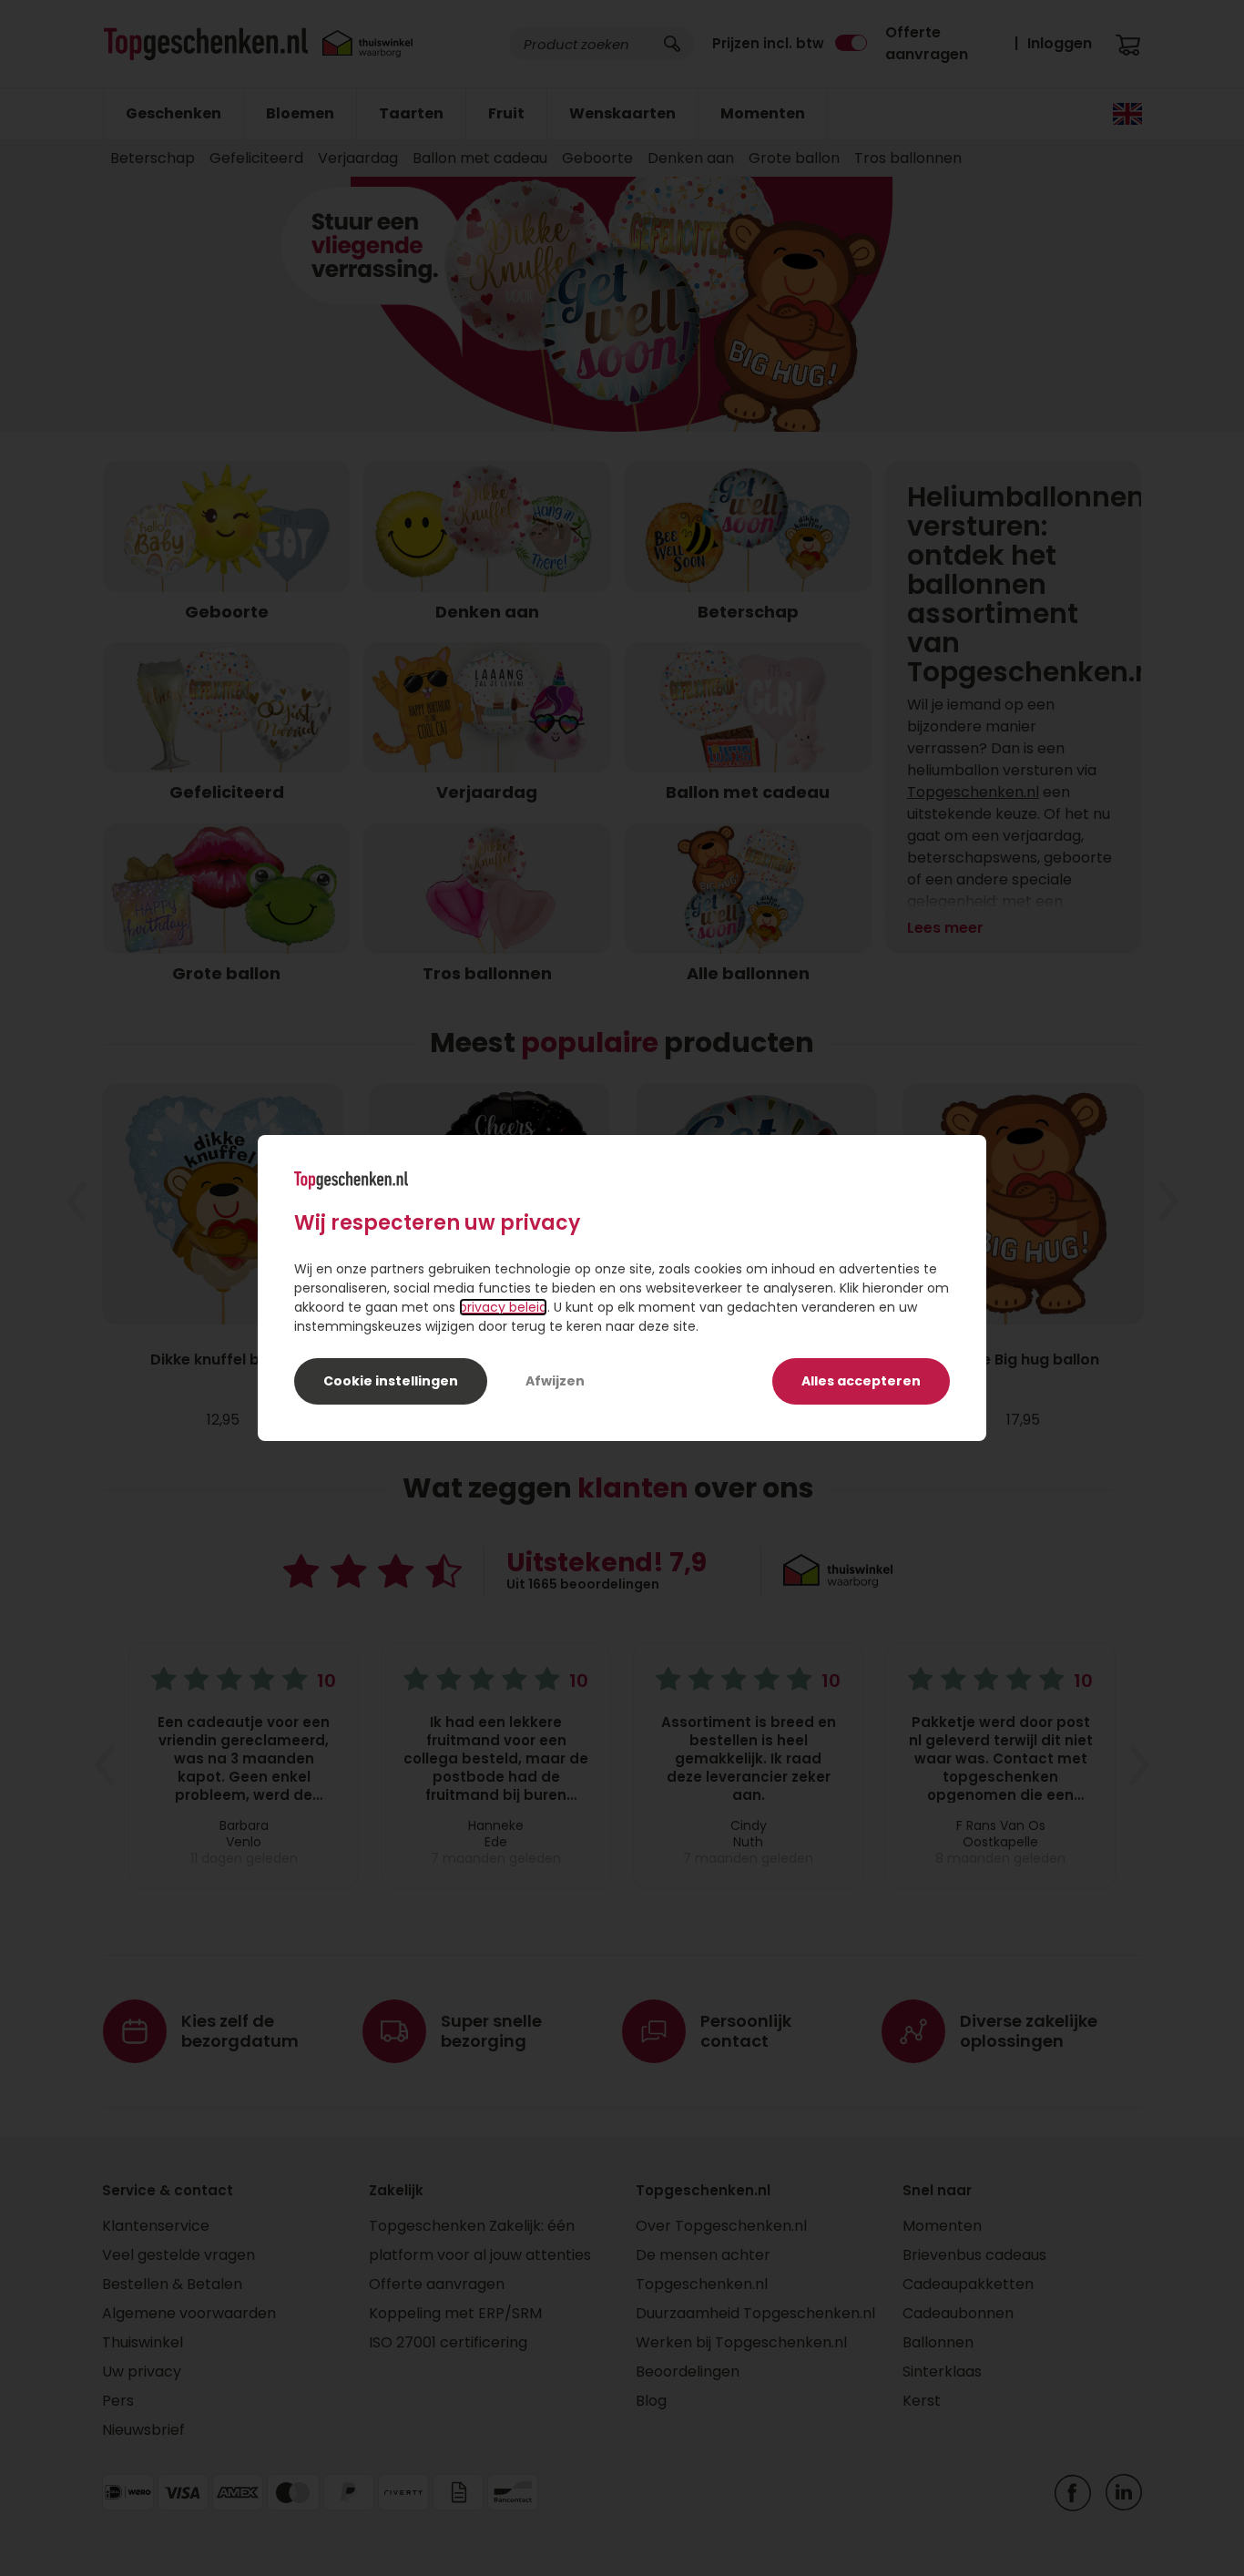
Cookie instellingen (391, 1381)
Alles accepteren (861, 1381)
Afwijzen (555, 1381)
